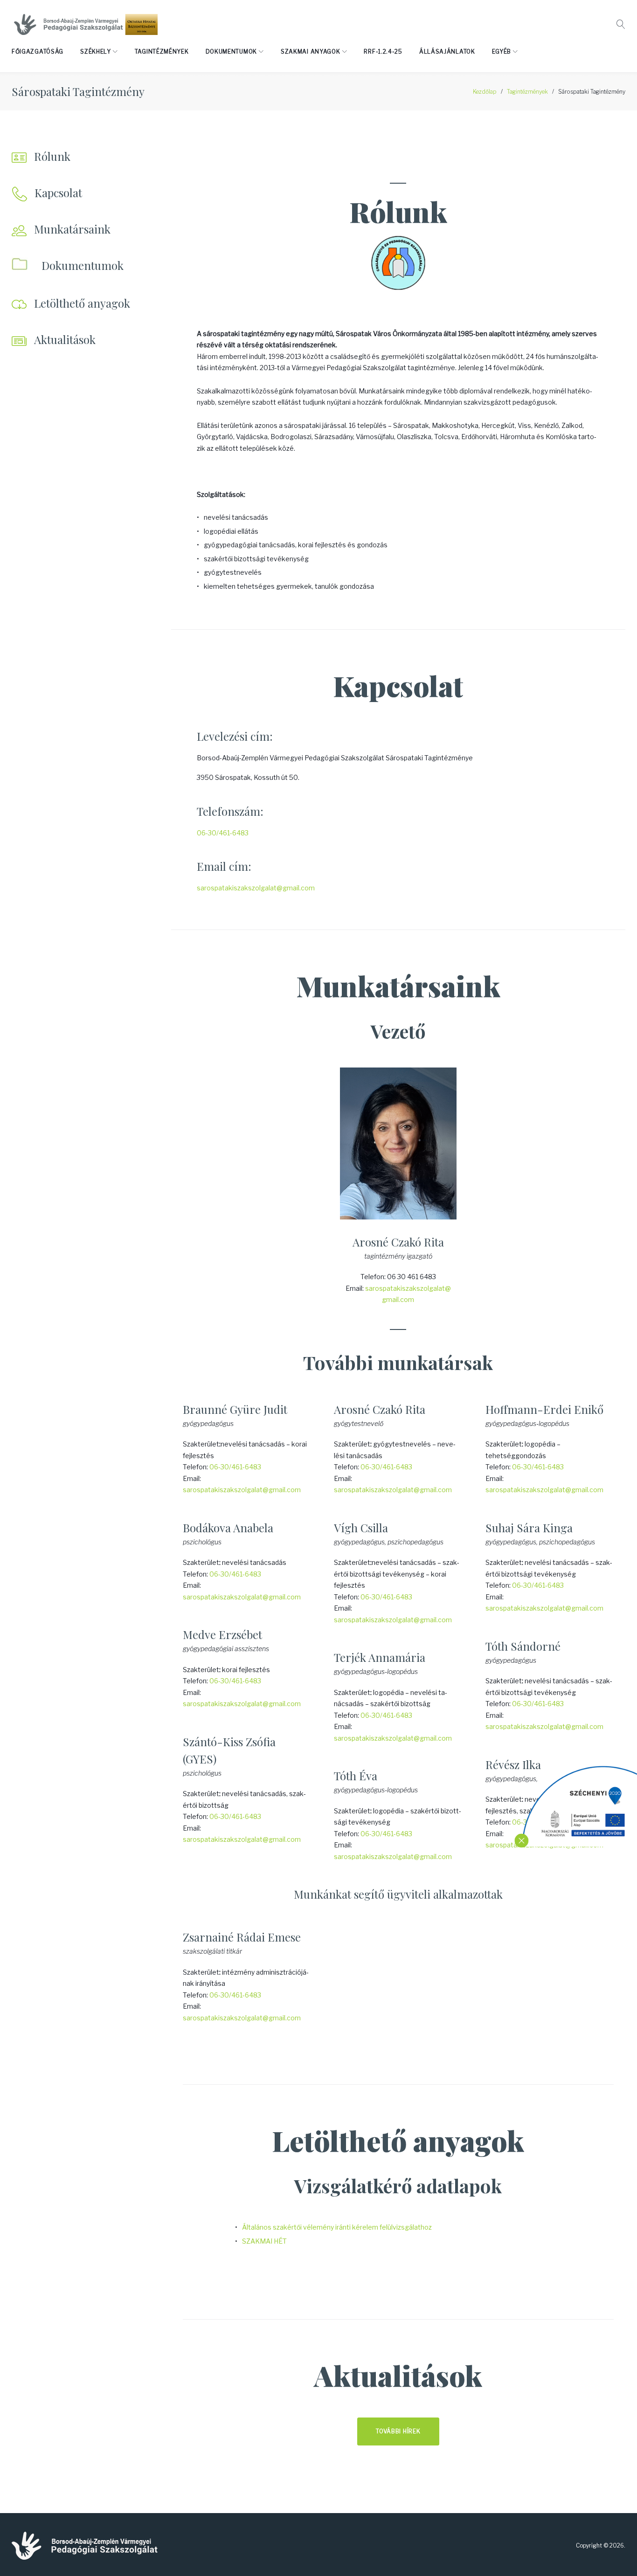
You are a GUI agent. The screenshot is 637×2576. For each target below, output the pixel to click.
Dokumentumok (231, 52)
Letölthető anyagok (82, 303)
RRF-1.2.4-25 (383, 52)
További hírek (398, 2431)
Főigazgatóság (38, 52)
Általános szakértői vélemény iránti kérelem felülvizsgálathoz (337, 2227)
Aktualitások (65, 339)
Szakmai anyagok (311, 52)
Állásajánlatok (447, 52)
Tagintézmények (162, 52)
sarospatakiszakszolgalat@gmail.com (256, 888)
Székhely (96, 52)
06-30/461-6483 (223, 833)
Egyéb (502, 52)
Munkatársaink (72, 229)
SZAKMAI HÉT (264, 2241)
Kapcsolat (58, 193)
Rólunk (52, 156)
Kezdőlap (485, 92)
